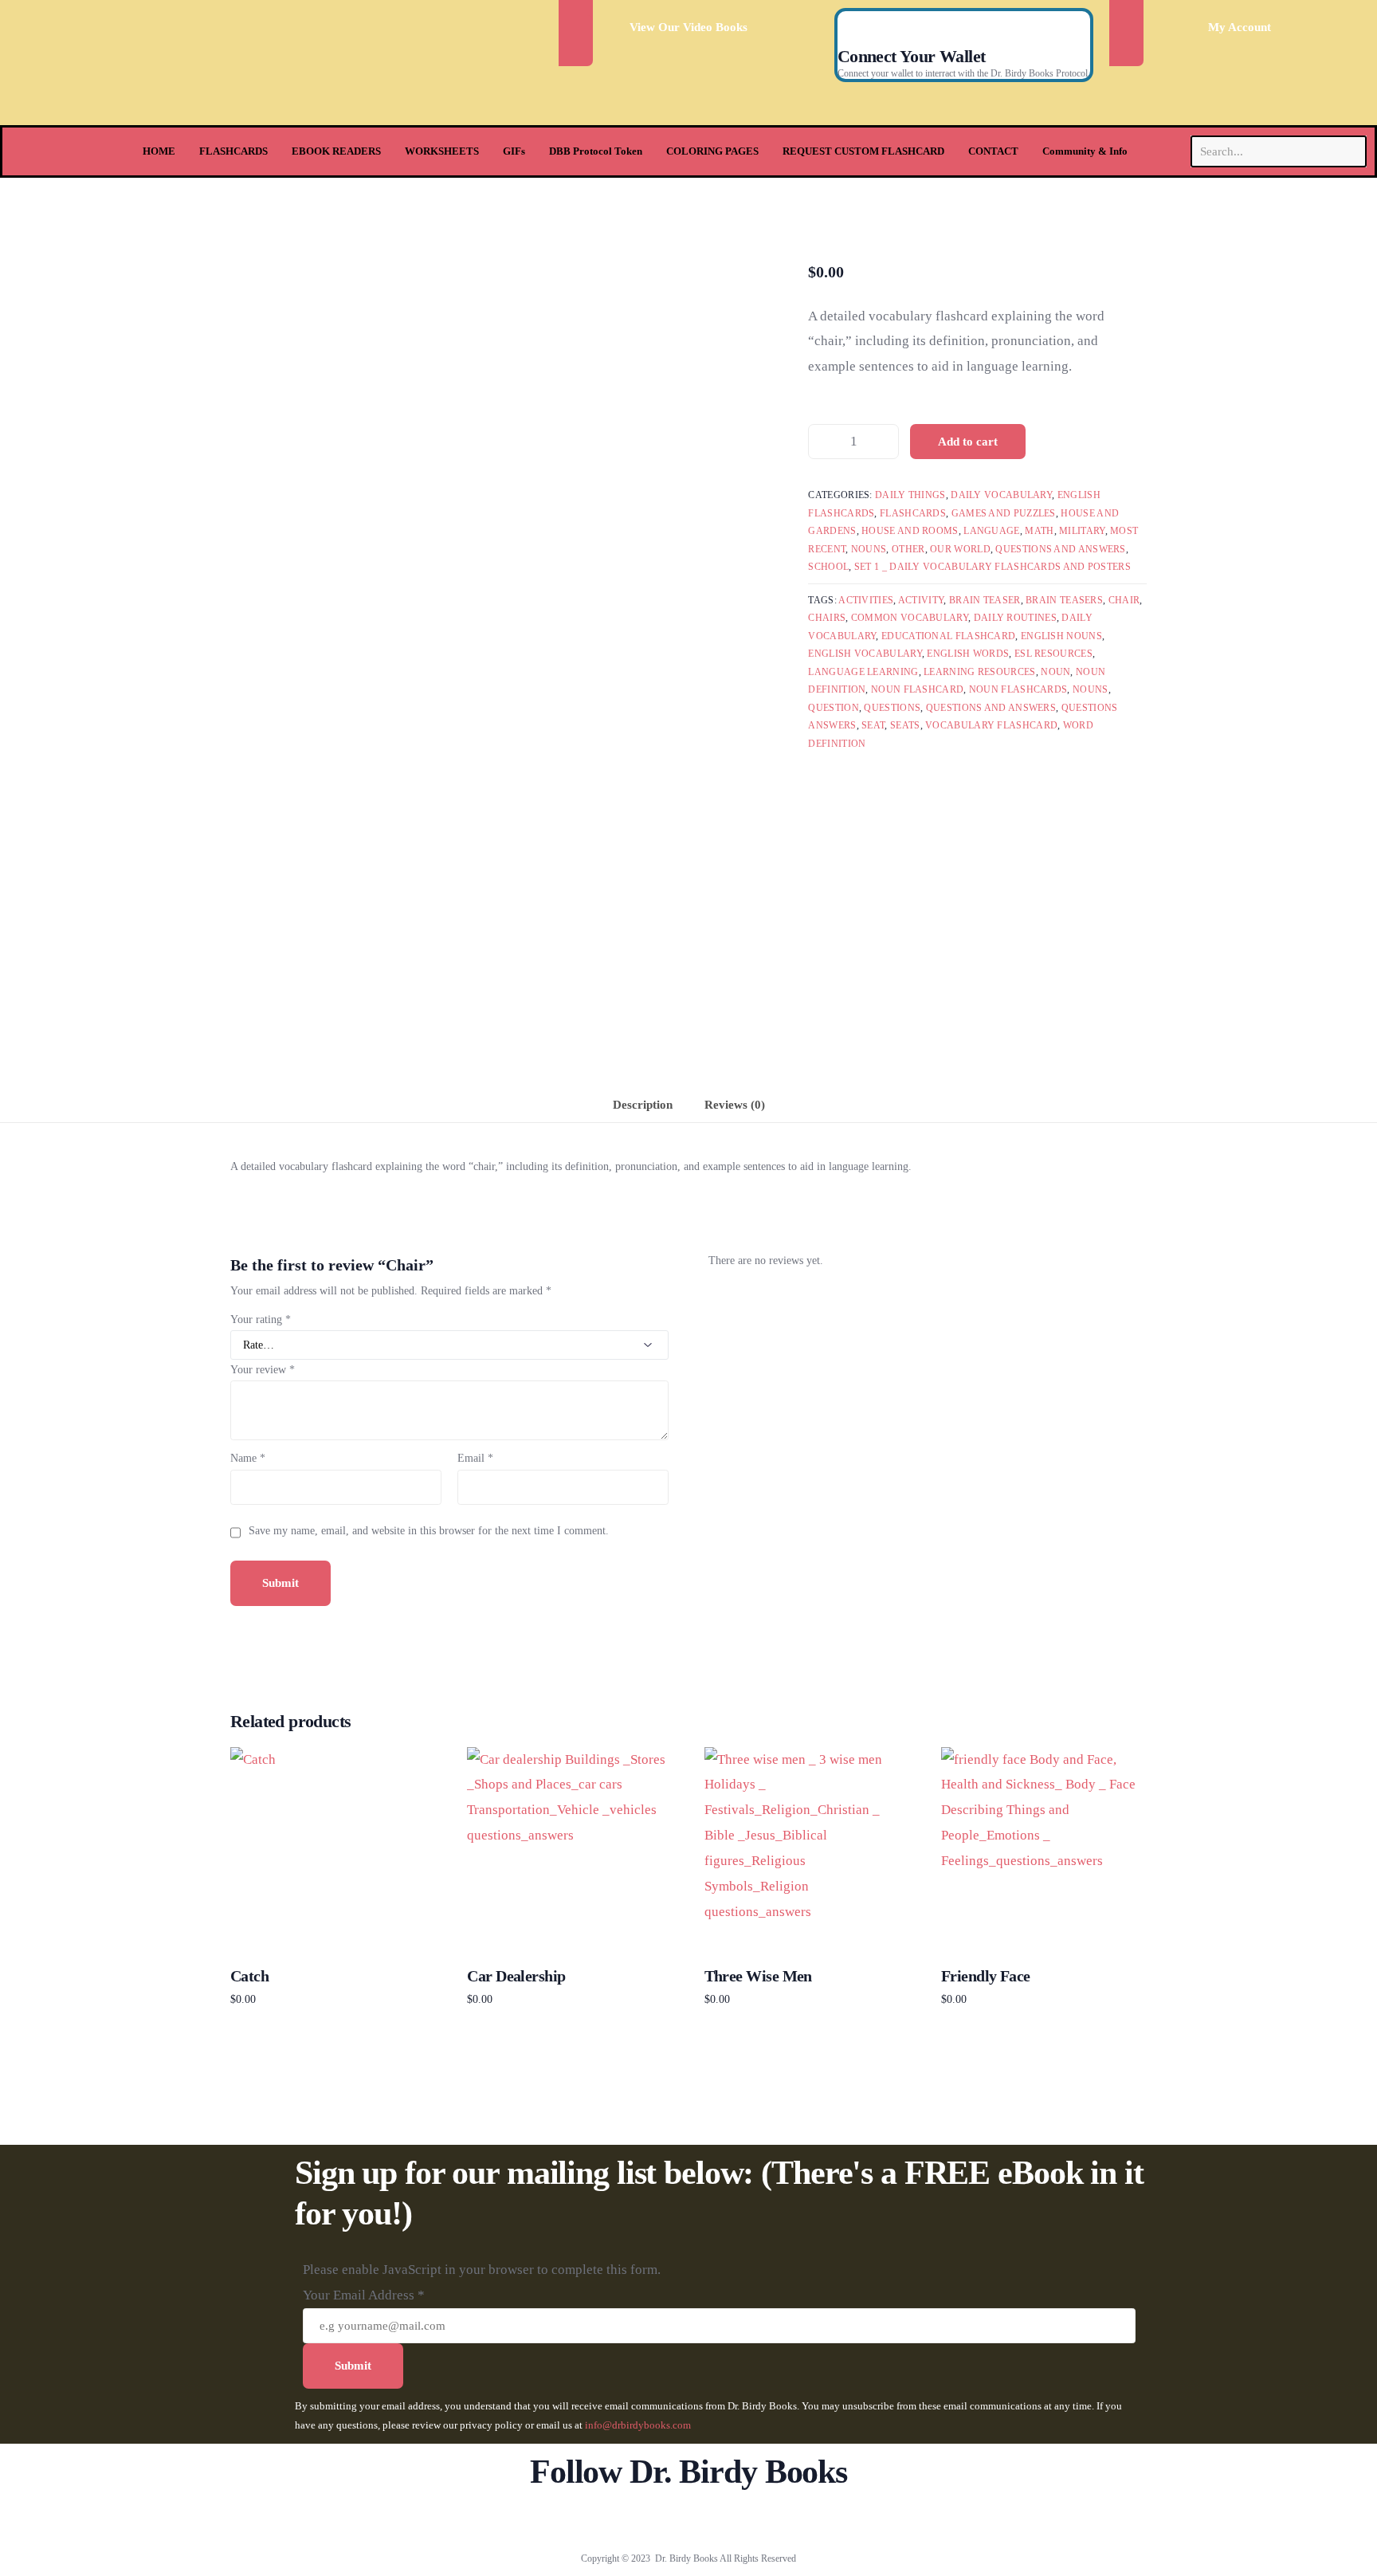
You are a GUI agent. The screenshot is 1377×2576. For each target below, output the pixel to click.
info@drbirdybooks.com (638, 2425)
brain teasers (1064, 600)
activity (921, 600)
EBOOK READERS (336, 151)
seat (873, 725)
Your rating (261, 1319)
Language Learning (863, 672)
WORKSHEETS (442, 151)
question (833, 708)
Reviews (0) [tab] (735, 1104)
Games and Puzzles (1004, 513)
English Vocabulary (865, 654)
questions (892, 708)
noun (1055, 672)
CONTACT (993, 151)
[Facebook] (636, 2520)
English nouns (1061, 636)
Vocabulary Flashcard (991, 725)
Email (475, 1458)
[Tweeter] (663, 2520)
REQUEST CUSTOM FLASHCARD (863, 151)
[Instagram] (715, 2520)
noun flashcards (1018, 689)
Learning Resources (979, 672)
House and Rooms (910, 531)
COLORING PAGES (712, 151)
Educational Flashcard (948, 636)
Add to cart (968, 442)
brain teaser (985, 600)
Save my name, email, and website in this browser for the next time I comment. (429, 1531)
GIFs (514, 151)
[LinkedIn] (741, 2520)
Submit (353, 2366)
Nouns (869, 549)
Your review (263, 1370)
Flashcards (913, 513)
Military (1082, 531)
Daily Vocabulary (1001, 495)
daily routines (1015, 618)
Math (1039, 531)
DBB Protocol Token (596, 151)
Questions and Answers (1060, 549)
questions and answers (991, 708)
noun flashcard (917, 689)
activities (866, 600)
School (828, 567)
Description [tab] (643, 1104)
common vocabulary (910, 618)
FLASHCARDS (233, 151)
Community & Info (1085, 151)
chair (1124, 600)
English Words (968, 654)
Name (248, 1458)
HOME (159, 151)
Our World (960, 549)
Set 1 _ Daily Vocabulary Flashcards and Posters (993, 567)
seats (905, 725)
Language (991, 531)
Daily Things (910, 495)
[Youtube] (689, 2520)
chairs (827, 618)
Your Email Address (364, 2295)
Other (908, 549)
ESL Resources (1053, 654)
